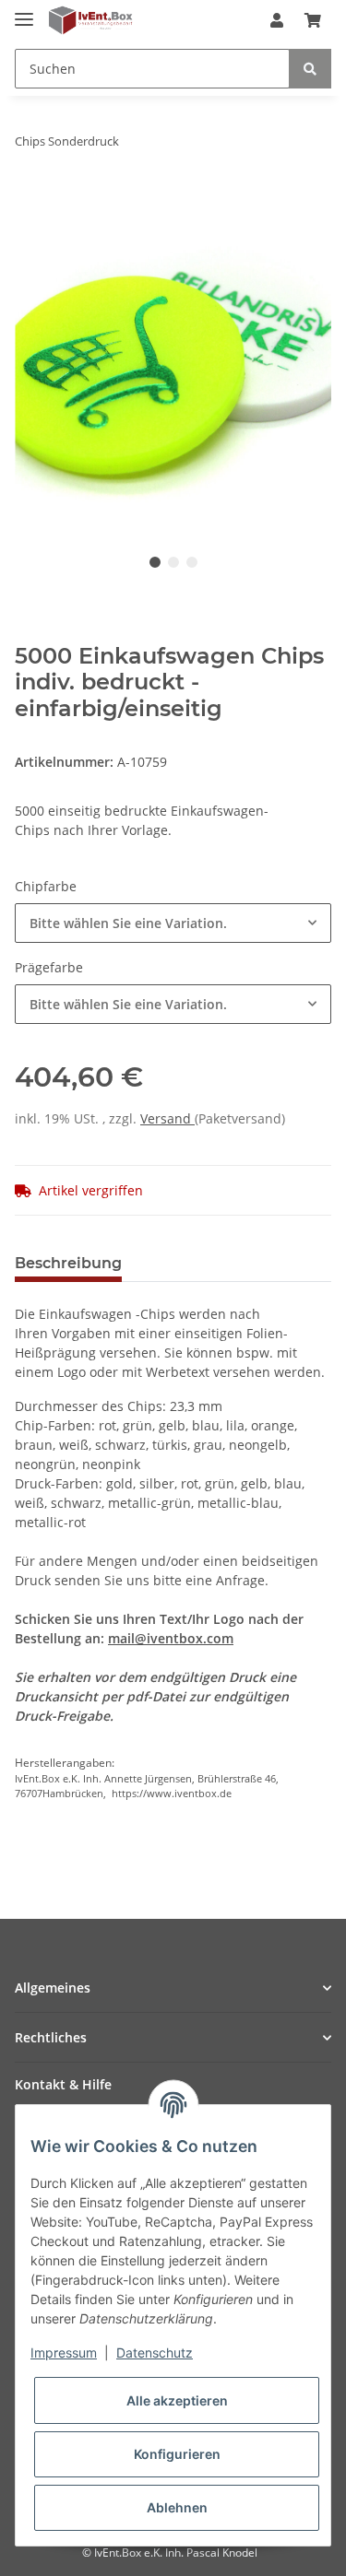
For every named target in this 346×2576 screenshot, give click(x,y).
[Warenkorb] (313, 20)
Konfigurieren (177, 2454)
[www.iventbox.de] (91, 21)
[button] (277, 20)
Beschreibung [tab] (68, 1263)
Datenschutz (155, 2353)
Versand (167, 1118)
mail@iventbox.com (171, 1638)
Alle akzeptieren (177, 2400)
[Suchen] (310, 69)
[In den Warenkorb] (30, 199)
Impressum (64, 2353)
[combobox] (173, 923)
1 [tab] (155, 562)
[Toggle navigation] (24, 12)
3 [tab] (192, 562)
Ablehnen (177, 2507)
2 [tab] (173, 562)
